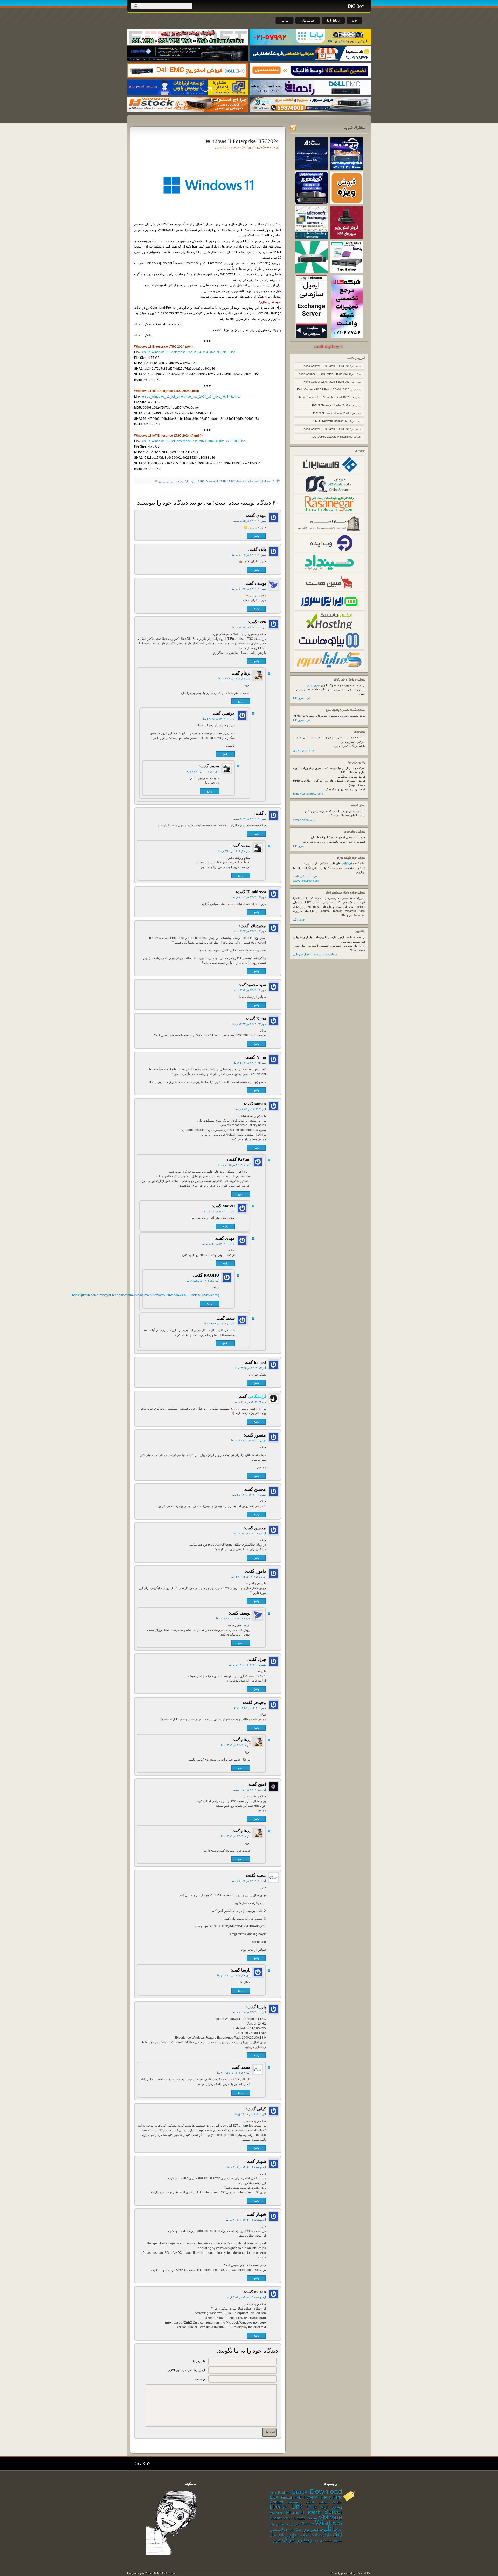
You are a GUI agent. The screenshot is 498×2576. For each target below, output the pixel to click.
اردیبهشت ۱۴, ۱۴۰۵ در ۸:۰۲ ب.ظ (246, 2167)
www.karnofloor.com (306, 881)
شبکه (298, 2530)
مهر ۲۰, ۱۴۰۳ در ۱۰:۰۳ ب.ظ (249, 555)
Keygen (294, 2502)
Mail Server (331, 2507)
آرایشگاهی (257, 1396)
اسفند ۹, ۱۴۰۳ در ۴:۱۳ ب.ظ (249, 1533)
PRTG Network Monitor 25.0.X (331, 405)
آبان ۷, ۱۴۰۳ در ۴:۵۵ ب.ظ (250, 1109)
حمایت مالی (308, 20)
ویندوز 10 (160, 481)
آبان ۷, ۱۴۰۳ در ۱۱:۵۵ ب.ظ (234, 1165)
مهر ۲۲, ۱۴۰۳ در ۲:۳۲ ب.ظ (250, 931)
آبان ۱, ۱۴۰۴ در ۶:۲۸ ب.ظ (219, 1323)
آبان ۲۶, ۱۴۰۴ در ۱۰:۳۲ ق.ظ (233, 1975)
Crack (300, 2492)
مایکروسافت (182, 481)
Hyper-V (311, 2497)
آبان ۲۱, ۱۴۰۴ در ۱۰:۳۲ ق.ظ (249, 1881)
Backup (284, 2493)
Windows (253, 481)
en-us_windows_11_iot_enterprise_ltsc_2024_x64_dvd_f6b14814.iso (191, 397)
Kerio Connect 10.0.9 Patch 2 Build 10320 (325, 374)
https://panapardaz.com (308, 794)
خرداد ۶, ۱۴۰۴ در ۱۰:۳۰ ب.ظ (233, 1618)
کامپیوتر (219, 147)
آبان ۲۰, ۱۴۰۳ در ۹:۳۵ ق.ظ (219, 719)
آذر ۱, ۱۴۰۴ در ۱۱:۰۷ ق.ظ (250, 2114)
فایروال (288, 2530)
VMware (330, 2517)
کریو (277, 2540)
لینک (338, 2534)
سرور (311, 2529)
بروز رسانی (287, 2524)
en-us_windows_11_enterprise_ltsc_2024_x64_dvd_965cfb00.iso (189, 352)
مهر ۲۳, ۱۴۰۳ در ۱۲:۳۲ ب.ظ (249, 1024)
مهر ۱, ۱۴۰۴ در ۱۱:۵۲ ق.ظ (250, 1708)
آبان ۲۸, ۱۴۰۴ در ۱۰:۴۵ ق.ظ (233, 2073)
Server (333, 2512)
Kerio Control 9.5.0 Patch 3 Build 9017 (327, 366)
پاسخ (256, 536)
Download (212, 481)
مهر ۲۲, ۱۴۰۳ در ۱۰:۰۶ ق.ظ (249, 897)
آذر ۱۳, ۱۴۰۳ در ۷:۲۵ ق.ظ (250, 1368)
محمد (266, 147)
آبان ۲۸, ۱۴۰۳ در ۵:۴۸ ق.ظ (203, 1281)
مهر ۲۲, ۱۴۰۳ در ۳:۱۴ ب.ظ (250, 990)
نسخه (328, 2540)
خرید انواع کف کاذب (305, 876)
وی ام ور (319, 2540)
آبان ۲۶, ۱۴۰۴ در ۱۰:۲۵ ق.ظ (249, 2012)
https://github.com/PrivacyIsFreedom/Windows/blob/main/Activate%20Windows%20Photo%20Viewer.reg (182, 1295)
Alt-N (273, 2493)
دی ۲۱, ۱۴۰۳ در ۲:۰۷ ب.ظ (250, 1402)
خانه (354, 20)
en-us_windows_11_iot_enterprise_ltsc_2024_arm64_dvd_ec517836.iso (194, 441)
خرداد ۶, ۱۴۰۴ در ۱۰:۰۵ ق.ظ (249, 1577)
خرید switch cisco (304, 820)
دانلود (193, 481)
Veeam (312, 2518)
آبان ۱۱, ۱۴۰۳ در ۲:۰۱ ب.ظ (219, 1211)
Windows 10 (267, 481)
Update (276, 2518)
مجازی (304, 2535)
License (279, 2507)
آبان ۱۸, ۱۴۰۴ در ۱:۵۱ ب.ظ (250, 1790)
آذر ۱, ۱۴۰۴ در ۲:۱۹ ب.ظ (235, 1745)
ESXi (275, 2497)
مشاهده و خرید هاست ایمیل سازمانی (315, 954)
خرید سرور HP (302, 698)
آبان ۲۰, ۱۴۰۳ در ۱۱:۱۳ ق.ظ (202, 771)
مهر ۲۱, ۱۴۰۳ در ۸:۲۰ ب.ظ (234, 851)
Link (297, 2506)
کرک (289, 2539)
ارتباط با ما (333, 20)
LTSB (223, 481)
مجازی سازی (288, 2535)
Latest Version (330, 2502)
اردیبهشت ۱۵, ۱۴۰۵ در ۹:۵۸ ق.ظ (246, 2297)
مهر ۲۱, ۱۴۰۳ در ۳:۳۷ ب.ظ (250, 819)
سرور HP (299, 846)
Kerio (326, 2497)
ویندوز (170, 481)
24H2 (201, 481)
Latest (310, 2502)
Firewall (287, 2498)
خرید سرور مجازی (304, 750)
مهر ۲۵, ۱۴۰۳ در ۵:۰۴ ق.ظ (250, 1063)
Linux (312, 2507)
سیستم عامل (231, 147)
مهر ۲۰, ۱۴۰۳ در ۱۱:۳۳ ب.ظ (249, 589)
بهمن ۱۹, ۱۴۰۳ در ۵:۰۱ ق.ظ (249, 1495)
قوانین (285, 20)
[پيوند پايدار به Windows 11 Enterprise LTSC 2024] (242, 141)
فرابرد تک (299, 919)
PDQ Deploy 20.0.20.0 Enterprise (331, 437)
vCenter (298, 2518)
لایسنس (276, 2529)
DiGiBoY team (168, 2573)
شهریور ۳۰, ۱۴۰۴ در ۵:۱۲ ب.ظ (247, 1665)
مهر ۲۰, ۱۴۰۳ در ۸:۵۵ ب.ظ (250, 521)
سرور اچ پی (313, 685)
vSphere (307, 2524)
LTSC (231, 481)
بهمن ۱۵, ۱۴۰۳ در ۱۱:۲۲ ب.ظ (248, 1440)
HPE (298, 2498)
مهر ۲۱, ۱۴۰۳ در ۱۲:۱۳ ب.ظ (249, 627)
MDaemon (276, 2513)
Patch (314, 2512)
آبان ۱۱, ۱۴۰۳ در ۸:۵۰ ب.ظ (219, 1244)
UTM (287, 2518)
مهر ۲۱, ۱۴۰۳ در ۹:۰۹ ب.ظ (234, 678)
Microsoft (241, 481)
